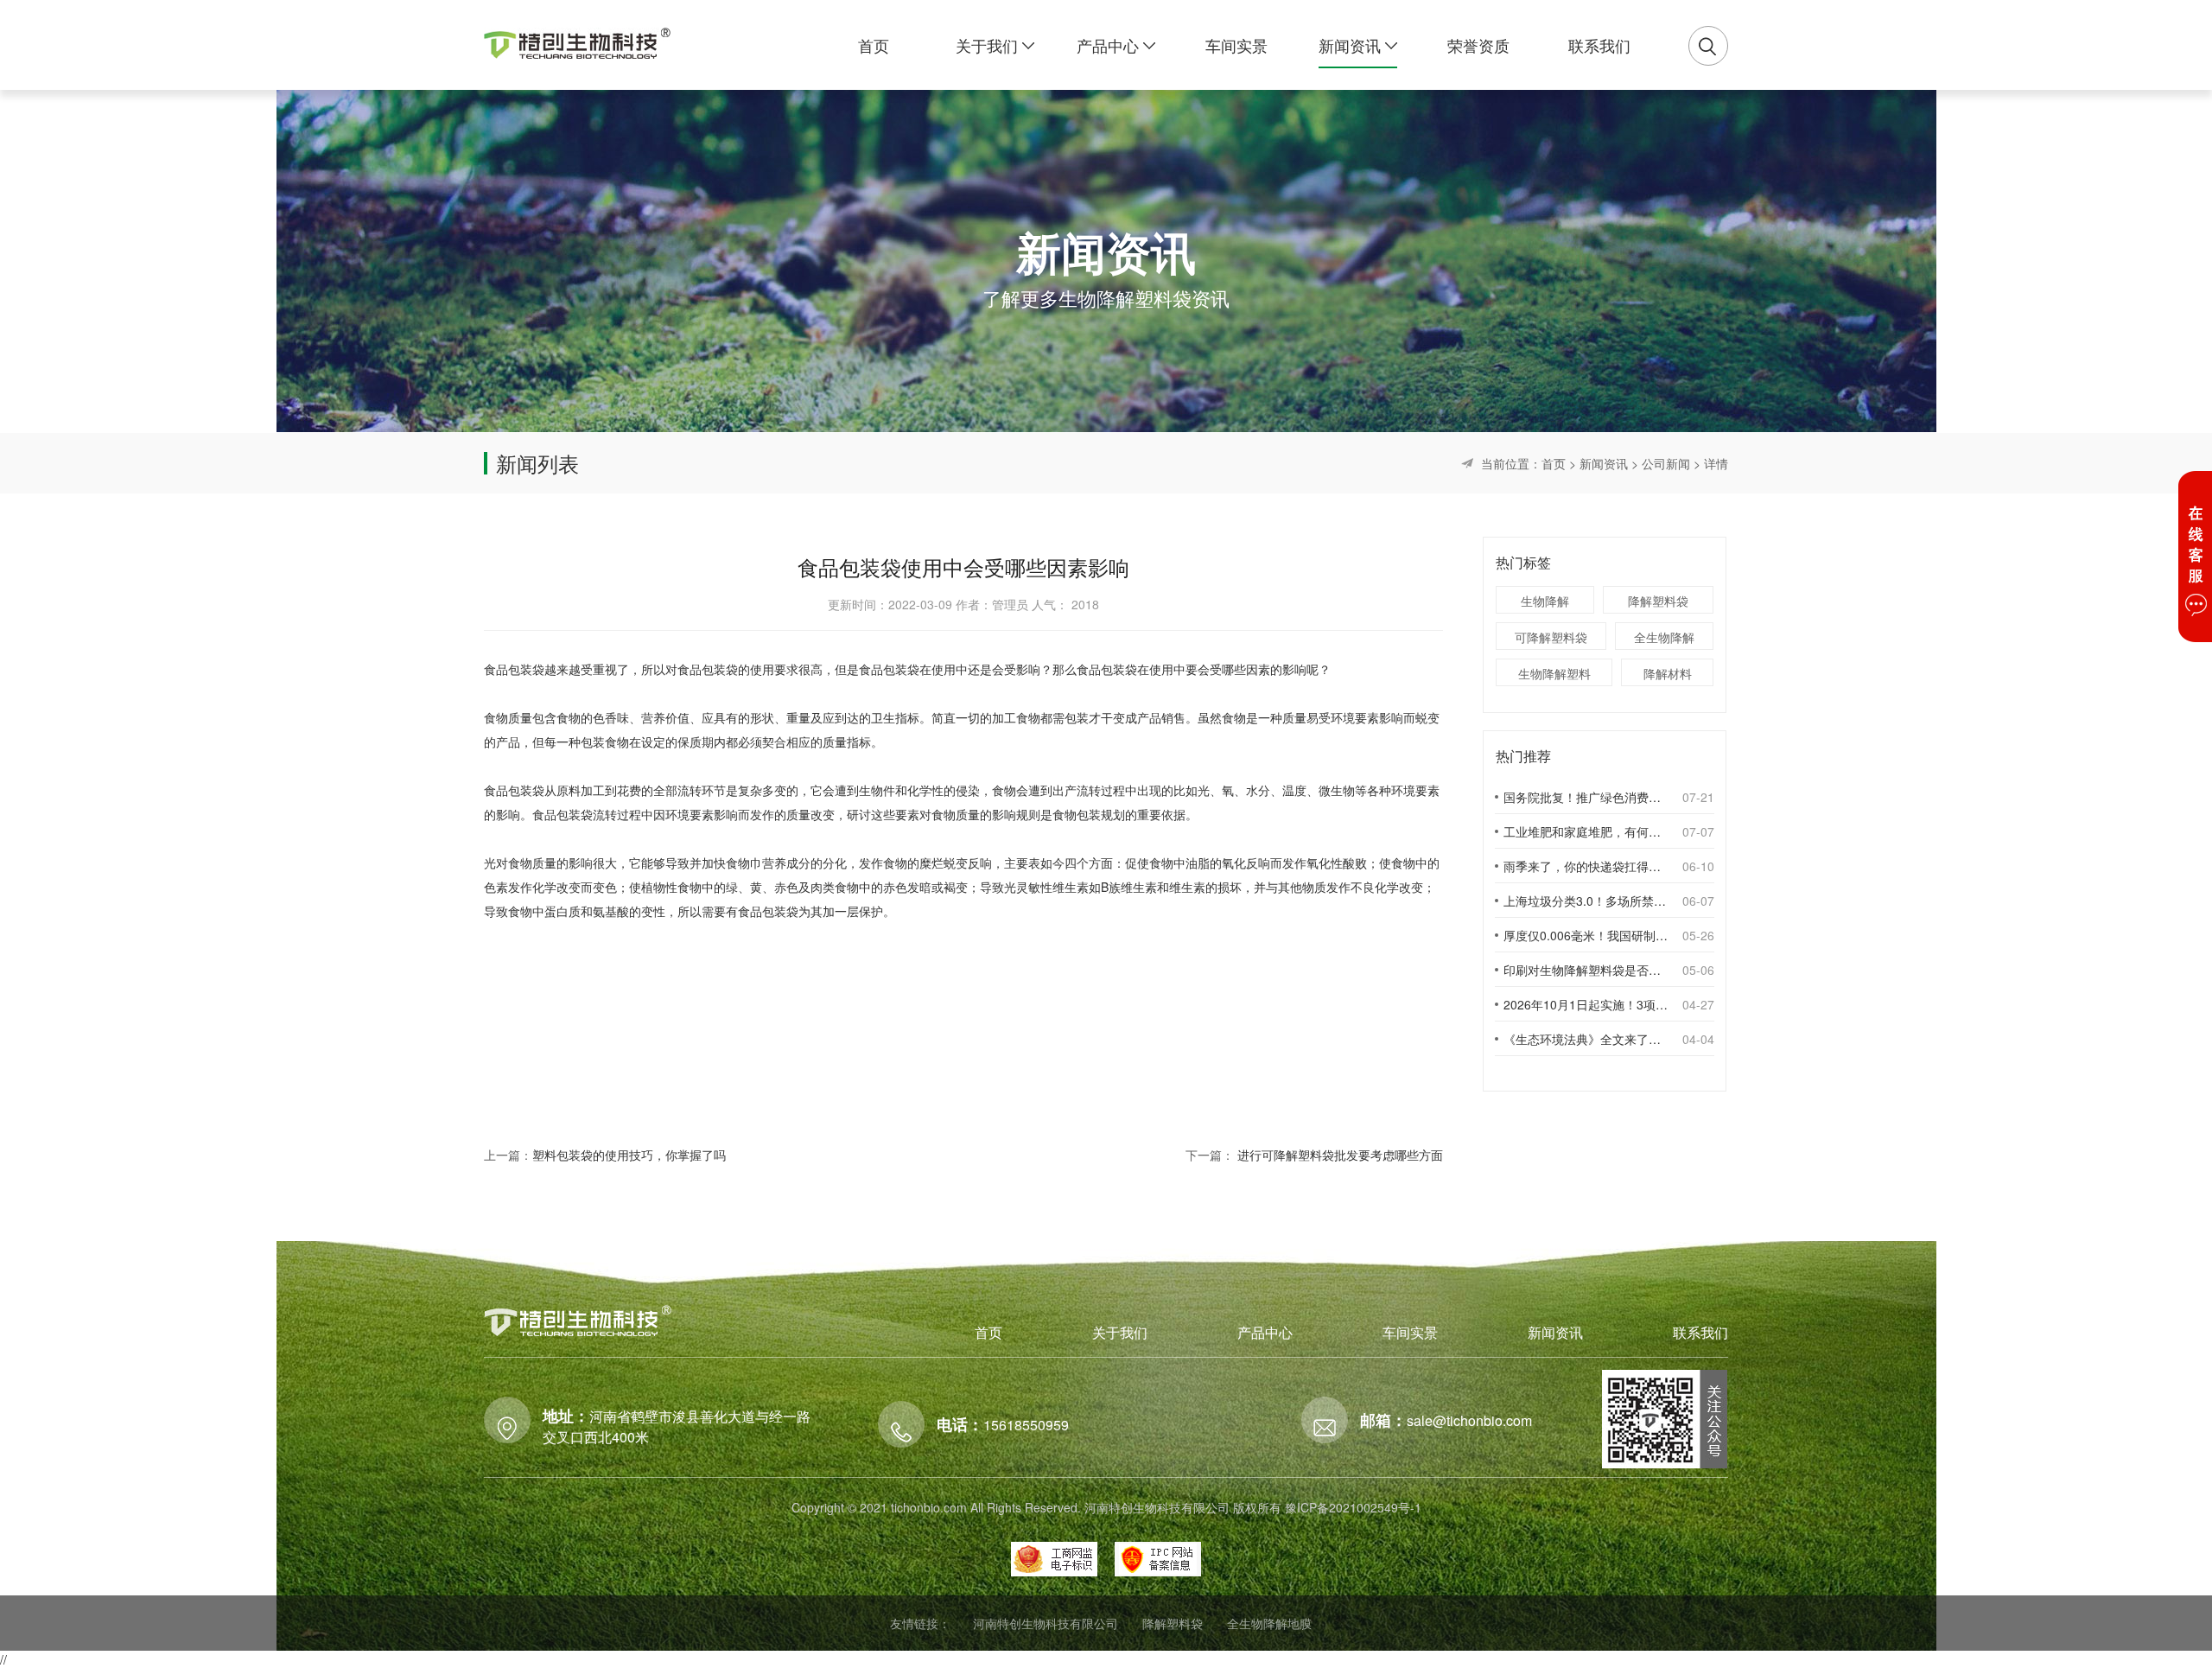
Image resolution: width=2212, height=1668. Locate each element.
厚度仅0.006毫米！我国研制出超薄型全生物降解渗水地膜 (1586, 935)
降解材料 (1668, 673)
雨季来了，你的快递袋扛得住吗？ (1586, 866)
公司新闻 (1666, 463)
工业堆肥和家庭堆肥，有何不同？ (1586, 831)
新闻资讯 (1604, 463)
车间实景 (1410, 1332)
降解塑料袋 (1658, 601)
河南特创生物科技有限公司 (1046, 1623)
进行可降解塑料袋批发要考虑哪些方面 (1340, 1155)
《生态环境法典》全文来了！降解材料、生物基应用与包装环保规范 (1586, 1039)
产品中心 (1265, 1332)
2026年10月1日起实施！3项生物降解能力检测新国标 (1586, 1004)
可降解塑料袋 (1551, 637)
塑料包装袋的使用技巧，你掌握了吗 (629, 1155)
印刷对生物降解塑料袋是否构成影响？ (1586, 970)
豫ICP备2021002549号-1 (1353, 1507)
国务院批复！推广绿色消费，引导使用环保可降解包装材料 (1586, 797)
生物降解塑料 (1554, 673)
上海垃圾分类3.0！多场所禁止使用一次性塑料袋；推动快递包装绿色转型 (1586, 901)
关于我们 (1120, 1332)
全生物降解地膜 (1269, 1623)
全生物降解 (1664, 637)
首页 (1554, 463)
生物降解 (1545, 601)
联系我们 (1700, 1332)
